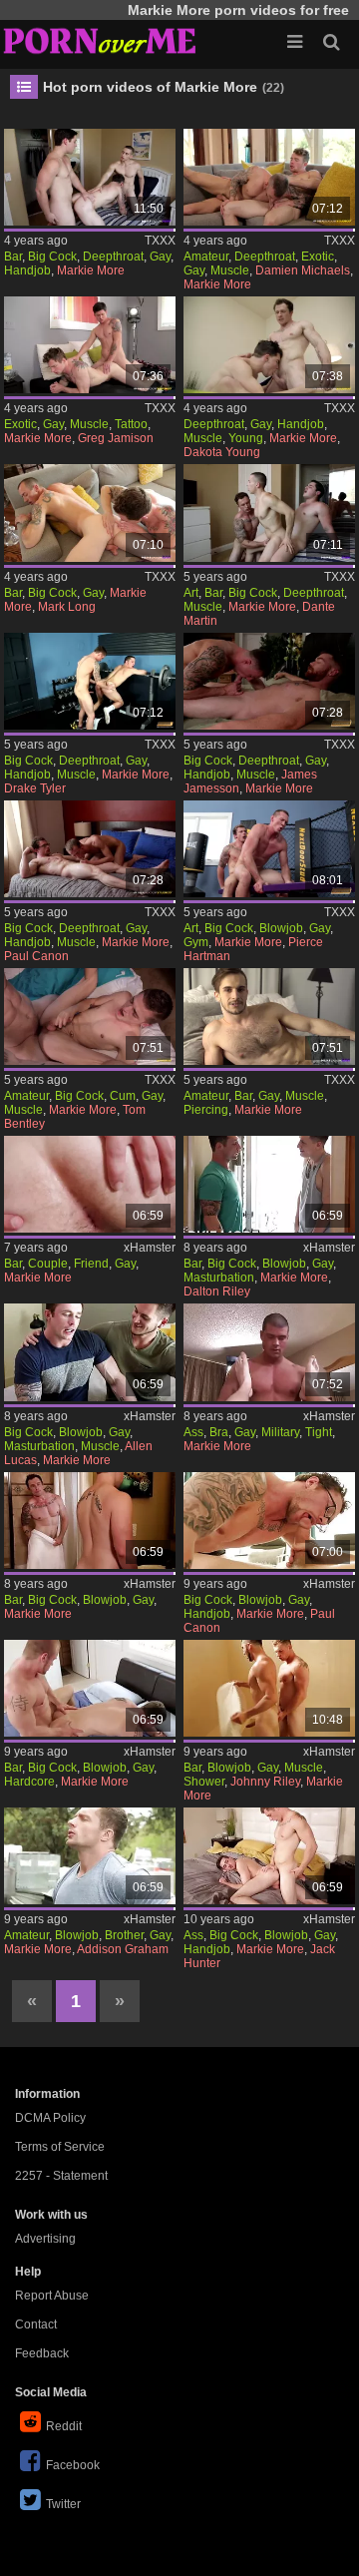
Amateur (206, 257)
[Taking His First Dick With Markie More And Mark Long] (90, 513)
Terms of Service (60, 2147)
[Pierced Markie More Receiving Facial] (270, 1017)
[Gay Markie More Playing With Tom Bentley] (90, 1017)
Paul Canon (36, 956)
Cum (123, 1096)
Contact (36, 2324)
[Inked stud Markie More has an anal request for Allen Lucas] (90, 1352)
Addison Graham (123, 1949)
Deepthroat (113, 257)
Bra (219, 1432)
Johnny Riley (265, 1782)
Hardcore (29, 1782)
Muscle (230, 270)
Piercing (206, 1110)
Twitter (63, 2504)
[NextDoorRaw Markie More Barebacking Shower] (270, 1688)
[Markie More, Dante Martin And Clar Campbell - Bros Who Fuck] (270, 513)
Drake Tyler (35, 788)
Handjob (27, 270)
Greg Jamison (116, 438)
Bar (13, 257)
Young (246, 438)
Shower (204, 1782)
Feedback (42, 2353)
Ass (193, 1432)
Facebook (73, 2465)
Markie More (91, 270)
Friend (91, 1264)
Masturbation (219, 1278)
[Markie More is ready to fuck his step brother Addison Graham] (90, 1856)
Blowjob (281, 928)
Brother (124, 1935)
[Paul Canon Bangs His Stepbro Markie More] (270, 1521)
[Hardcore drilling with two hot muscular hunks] (90, 1688)
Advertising (45, 2239)
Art (191, 593)
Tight (319, 1432)
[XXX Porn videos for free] (100, 40)
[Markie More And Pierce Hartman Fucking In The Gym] (270, 849)
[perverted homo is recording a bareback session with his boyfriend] (90, 1184)
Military (280, 1432)
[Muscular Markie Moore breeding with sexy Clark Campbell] (90, 1521)
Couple (48, 1264)
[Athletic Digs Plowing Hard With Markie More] (90, 177)
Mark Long (67, 607)
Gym (196, 942)
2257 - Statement (61, 2176)
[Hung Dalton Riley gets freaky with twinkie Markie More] (270, 1184)
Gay (160, 257)
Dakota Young (222, 452)
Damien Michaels (303, 270)
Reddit (64, 2426)
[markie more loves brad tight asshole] (270, 1352)
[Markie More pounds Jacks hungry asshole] (270, 1856)
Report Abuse (52, 2296)
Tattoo (131, 424)
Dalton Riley (217, 1291)
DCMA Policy (50, 2118)
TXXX (160, 241)
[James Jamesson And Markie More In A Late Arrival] (270, 681)
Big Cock (52, 257)
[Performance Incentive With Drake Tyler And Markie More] (90, 681)
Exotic (318, 257)
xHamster (150, 1248)
